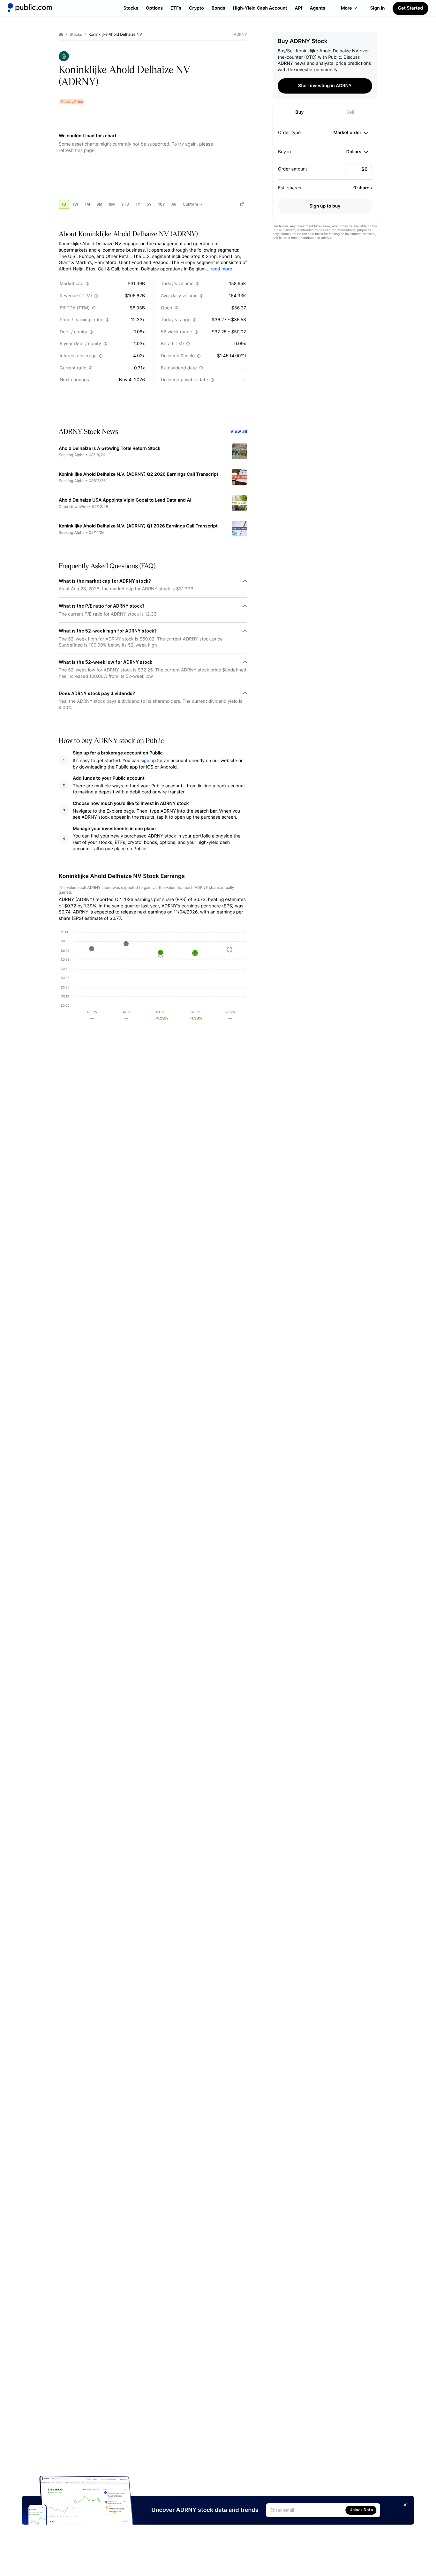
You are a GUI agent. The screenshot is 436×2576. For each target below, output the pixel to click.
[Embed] (242, 204)
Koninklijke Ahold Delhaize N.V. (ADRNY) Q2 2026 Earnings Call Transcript (139, 474)
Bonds (218, 8)
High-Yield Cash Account (260, 8)
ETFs (176, 8)
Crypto (196, 8)
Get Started (410, 8)
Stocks (131, 8)
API (299, 8)
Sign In (378, 8)
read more (221, 269)
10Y (162, 204)
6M (112, 204)
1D (64, 204)
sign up (148, 761)
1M (87, 204)
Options (154, 8)
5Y (149, 204)
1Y (138, 204)
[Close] (405, 2505)
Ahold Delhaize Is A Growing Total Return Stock (110, 448)
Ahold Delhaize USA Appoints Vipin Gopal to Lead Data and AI (125, 500)
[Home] (30, 8)
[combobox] (351, 133)
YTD (125, 204)
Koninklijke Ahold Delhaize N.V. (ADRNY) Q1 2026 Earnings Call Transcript (138, 526)
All (174, 204)
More (346, 8)
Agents (318, 8)
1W (75, 204)
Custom (190, 204)
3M (99, 204)
